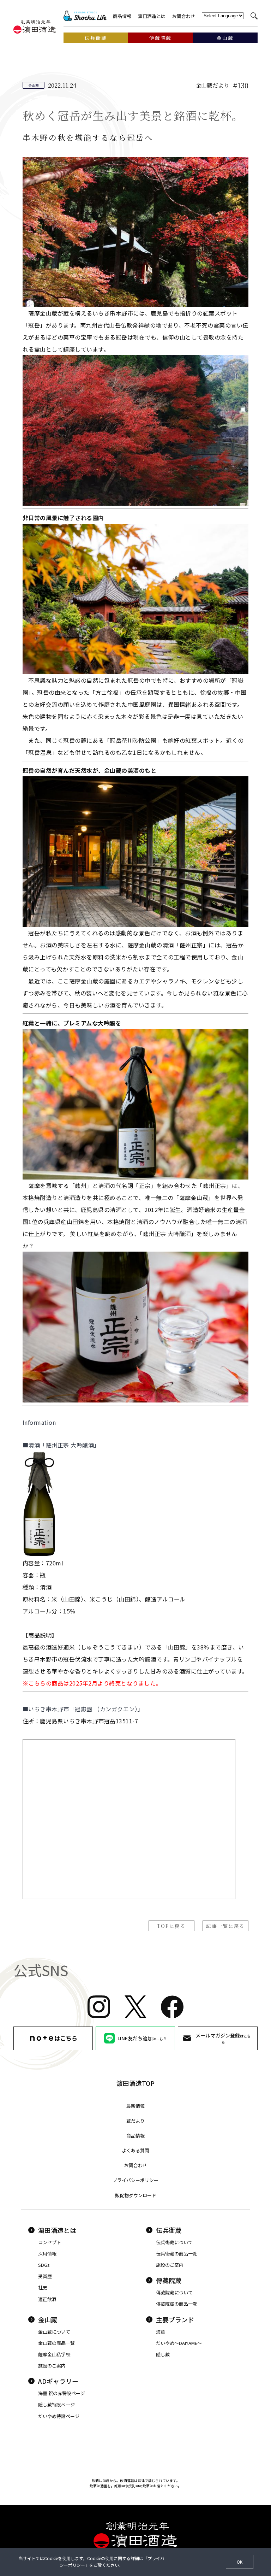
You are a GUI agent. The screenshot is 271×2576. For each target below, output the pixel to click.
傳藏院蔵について (174, 2292)
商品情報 (122, 16)
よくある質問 (135, 2150)
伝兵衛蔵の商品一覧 (177, 2254)
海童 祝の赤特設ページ (62, 2393)
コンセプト (50, 2242)
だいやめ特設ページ (59, 2416)
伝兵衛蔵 (169, 2230)
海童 (161, 2332)
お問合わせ (184, 16)
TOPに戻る (171, 1926)
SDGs (44, 2265)
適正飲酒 (47, 2299)
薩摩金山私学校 (54, 2354)
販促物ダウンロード (136, 2195)
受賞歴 (45, 2276)
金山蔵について (54, 2332)
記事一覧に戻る (225, 1926)
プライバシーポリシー (135, 2180)
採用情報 (47, 2254)
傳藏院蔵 (169, 2280)
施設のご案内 (170, 2265)
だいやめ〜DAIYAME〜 (179, 2343)
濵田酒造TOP (135, 2083)
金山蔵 (48, 2319)
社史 (43, 2287)
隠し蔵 (163, 2354)
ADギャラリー (58, 2381)
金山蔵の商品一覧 (56, 2343)
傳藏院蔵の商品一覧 (177, 2304)
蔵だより (135, 2121)
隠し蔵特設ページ (56, 2404)
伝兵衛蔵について (174, 2242)
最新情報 (135, 2106)
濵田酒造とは (152, 16)
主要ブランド (175, 2319)
